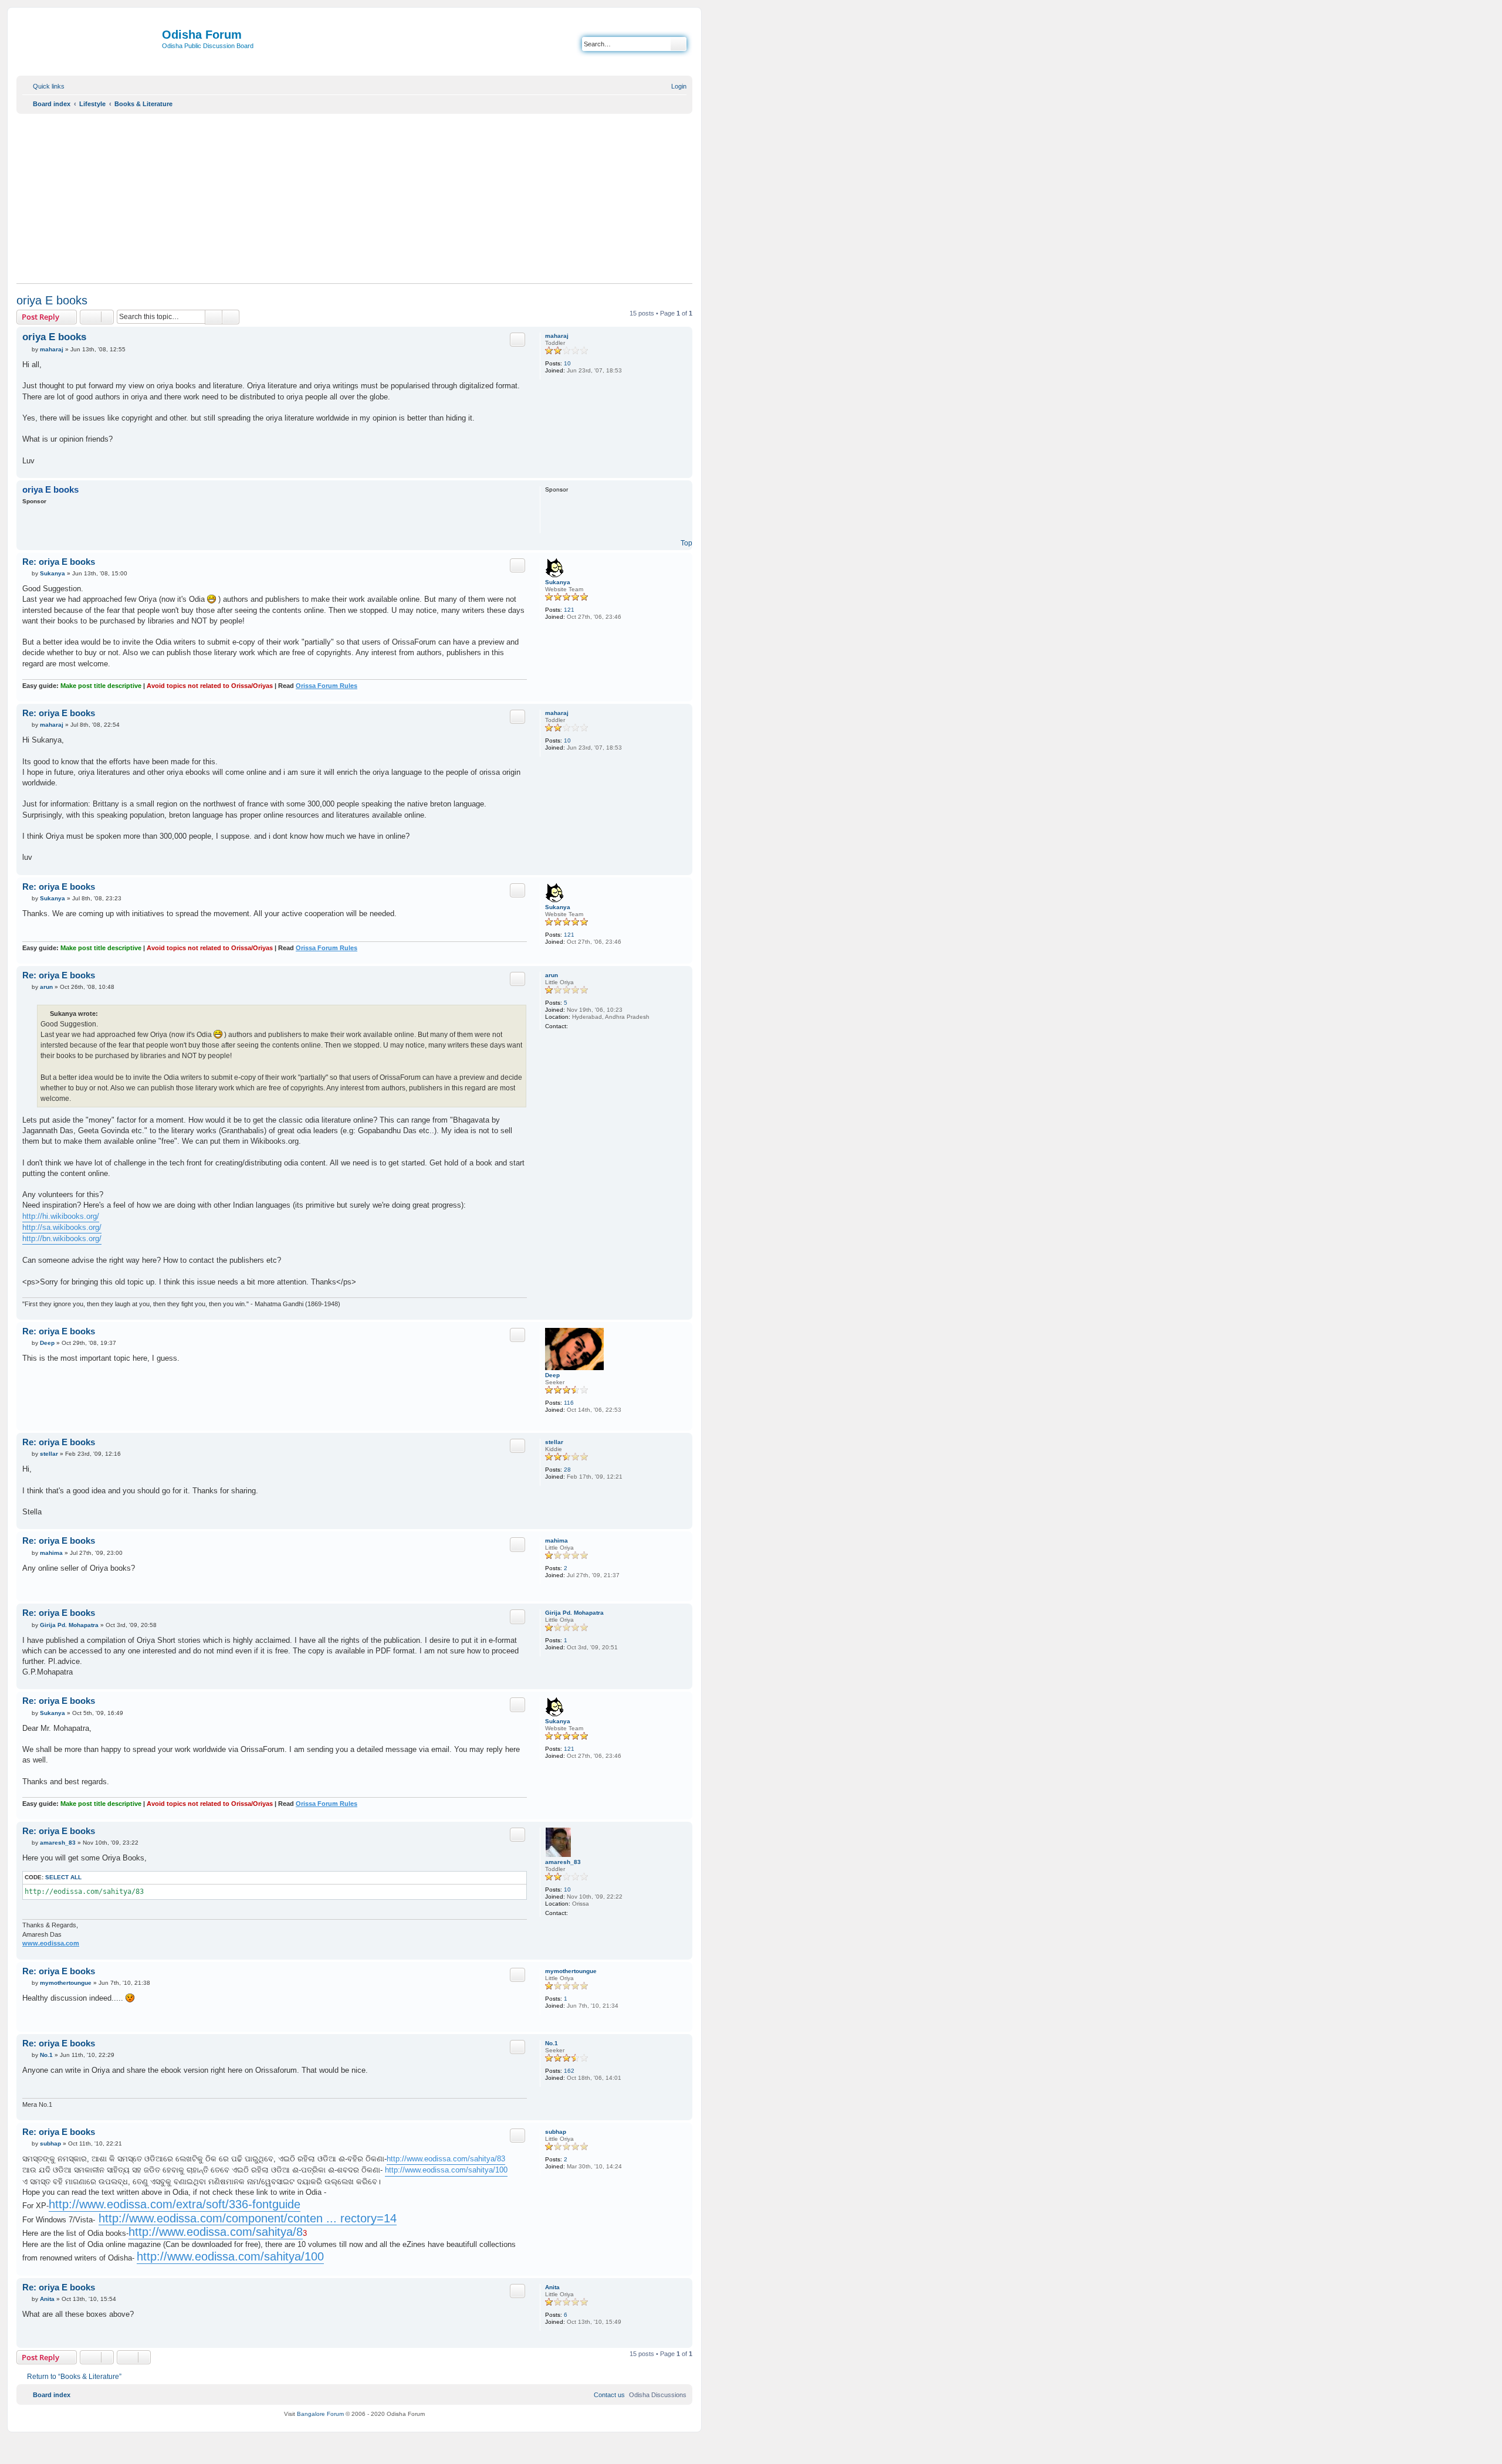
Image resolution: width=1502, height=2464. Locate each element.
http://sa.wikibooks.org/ (62, 1227)
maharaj (557, 336)
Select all (63, 1877)
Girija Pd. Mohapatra (574, 1613)
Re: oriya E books (59, 562)
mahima (557, 1541)
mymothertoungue (571, 1971)
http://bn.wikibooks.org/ (62, 1238)
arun (552, 975)
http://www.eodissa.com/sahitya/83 (446, 2159)
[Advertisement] (354, 198)
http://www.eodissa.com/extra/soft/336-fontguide (175, 2204)
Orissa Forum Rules (327, 686)
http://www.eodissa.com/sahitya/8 (216, 2232)
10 (567, 363)
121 (569, 610)
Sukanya (558, 582)
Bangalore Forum (320, 2414)
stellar (554, 1442)
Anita (552, 2287)
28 (567, 1470)
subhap (556, 2132)
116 (569, 1403)
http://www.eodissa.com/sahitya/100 (446, 2170)
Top (686, 543)
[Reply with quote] (517, 340)
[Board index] (91, 45)
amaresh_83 (563, 1862)
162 (569, 2071)
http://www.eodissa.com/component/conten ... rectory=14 (248, 2218)
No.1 (552, 2043)
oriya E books (52, 300)
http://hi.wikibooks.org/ (61, 1216)
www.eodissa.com (51, 1943)
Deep (552, 1375)
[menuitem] (674, 86)
